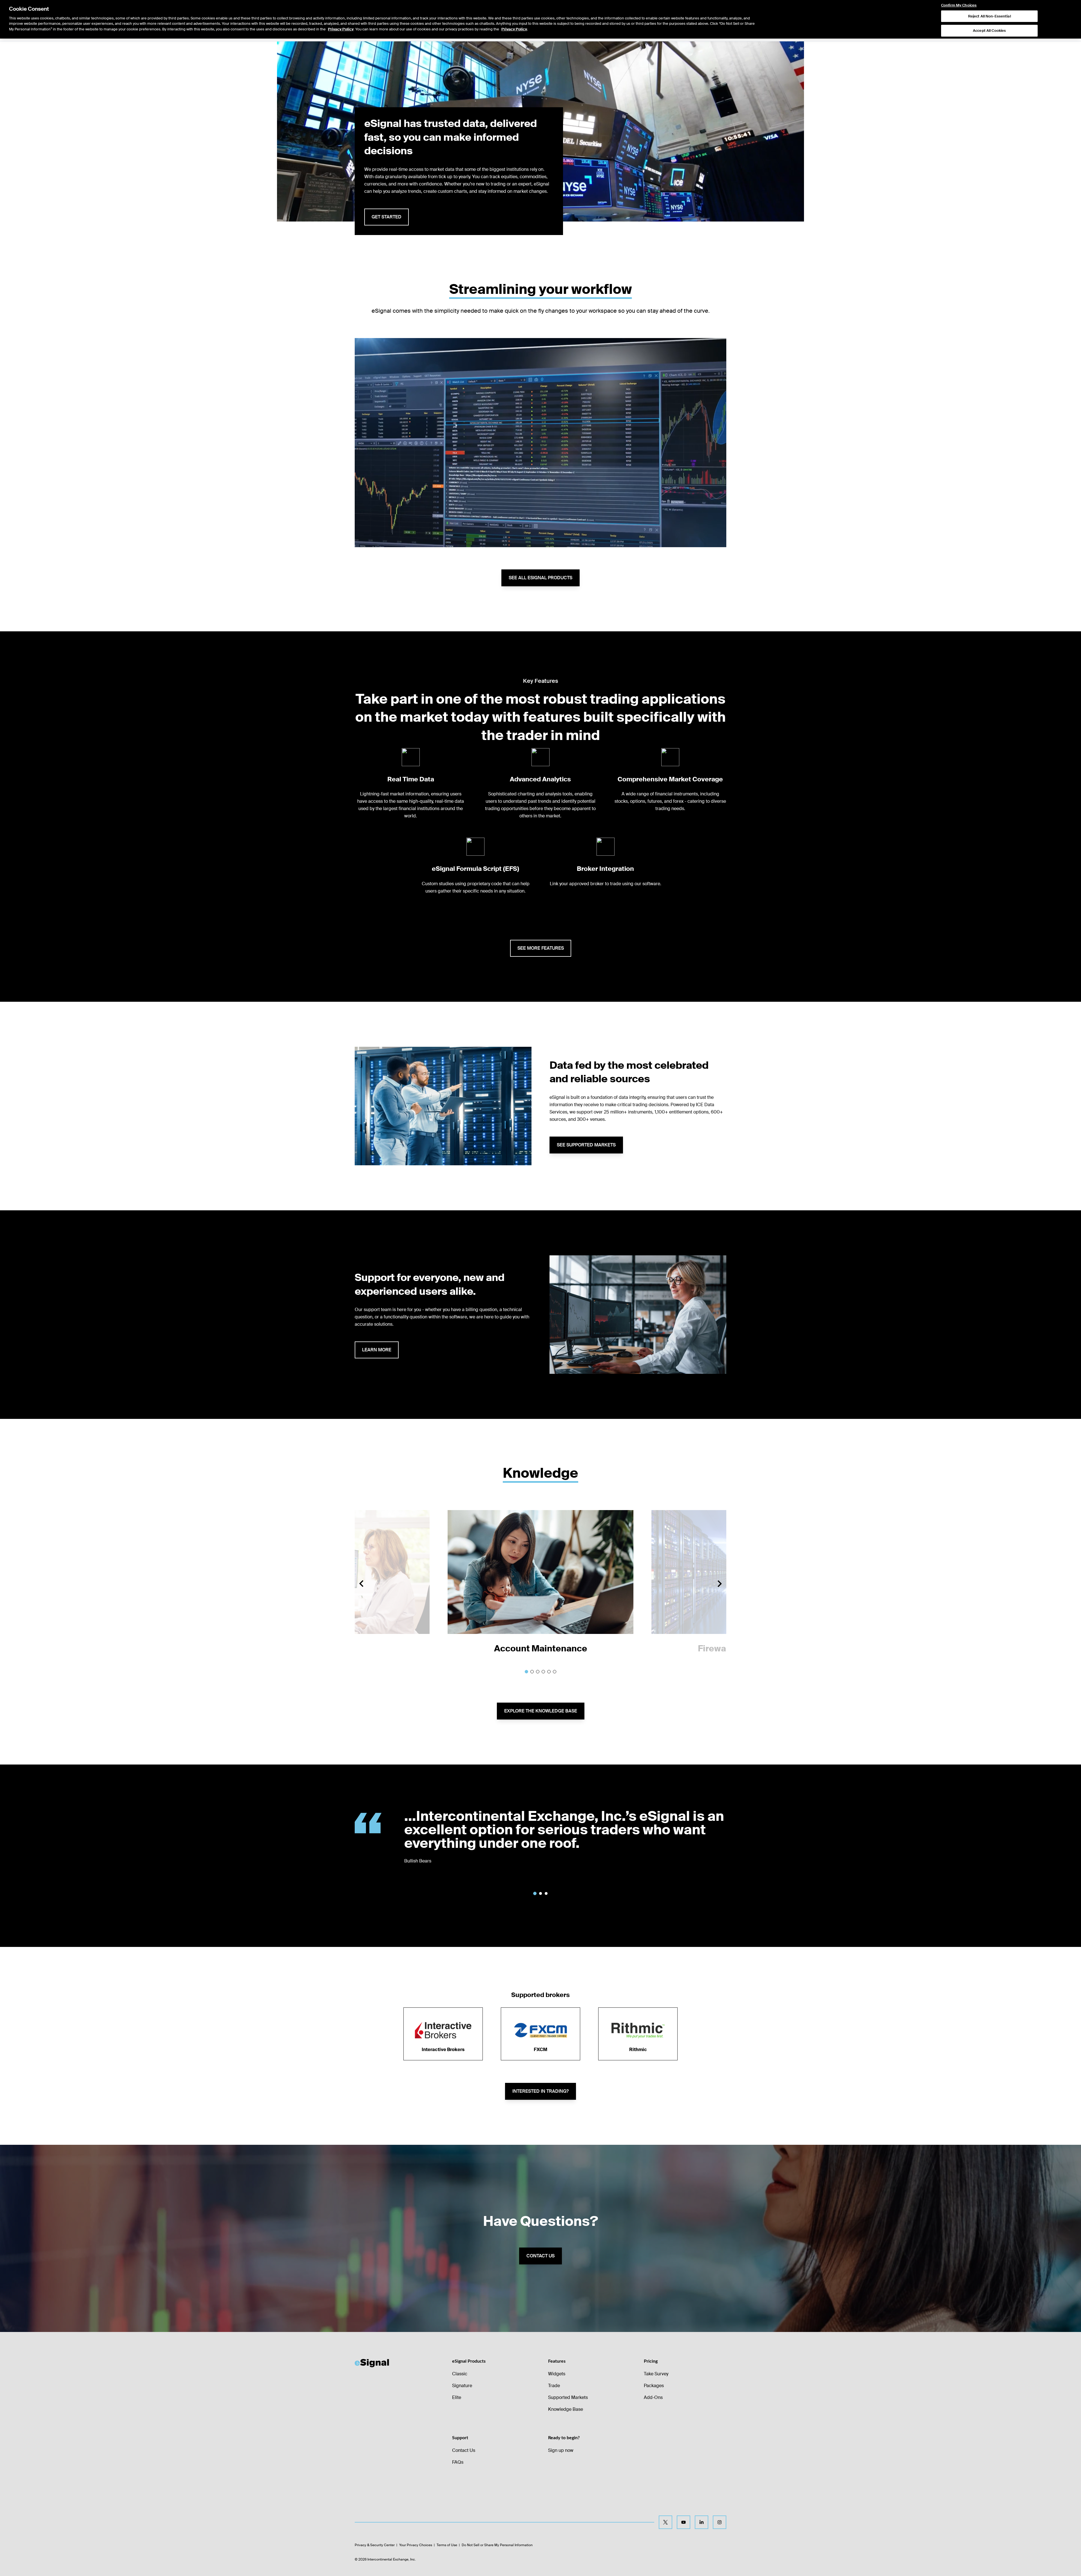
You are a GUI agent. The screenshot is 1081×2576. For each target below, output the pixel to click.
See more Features (541, 948)
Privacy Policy (341, 29)
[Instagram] (720, 2522)
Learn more (377, 1350)
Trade (554, 2386)
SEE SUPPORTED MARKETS (586, 1145)
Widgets (557, 2374)
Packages (654, 2386)
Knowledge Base (566, 2409)
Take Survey (656, 2374)
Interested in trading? (540, 2091)
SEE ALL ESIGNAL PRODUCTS (540, 578)
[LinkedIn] (702, 2522)
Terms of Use (447, 2545)
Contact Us (464, 2450)
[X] (665, 2522)
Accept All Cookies (989, 31)
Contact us (540, 2256)
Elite (457, 2397)
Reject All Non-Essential (990, 16)
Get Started (387, 217)
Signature (462, 2386)
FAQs (458, 2462)
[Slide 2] (532, 1672)
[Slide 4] (543, 1672)
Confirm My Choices (959, 5)
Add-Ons (653, 2397)
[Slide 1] (526, 1672)
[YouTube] (684, 2522)
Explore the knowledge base (541, 1711)
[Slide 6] (555, 1672)
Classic (460, 2374)
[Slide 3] (538, 1672)
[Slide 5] (549, 1672)
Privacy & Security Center (375, 2545)
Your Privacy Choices (416, 2545)
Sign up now (561, 2450)
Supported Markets (568, 2397)
